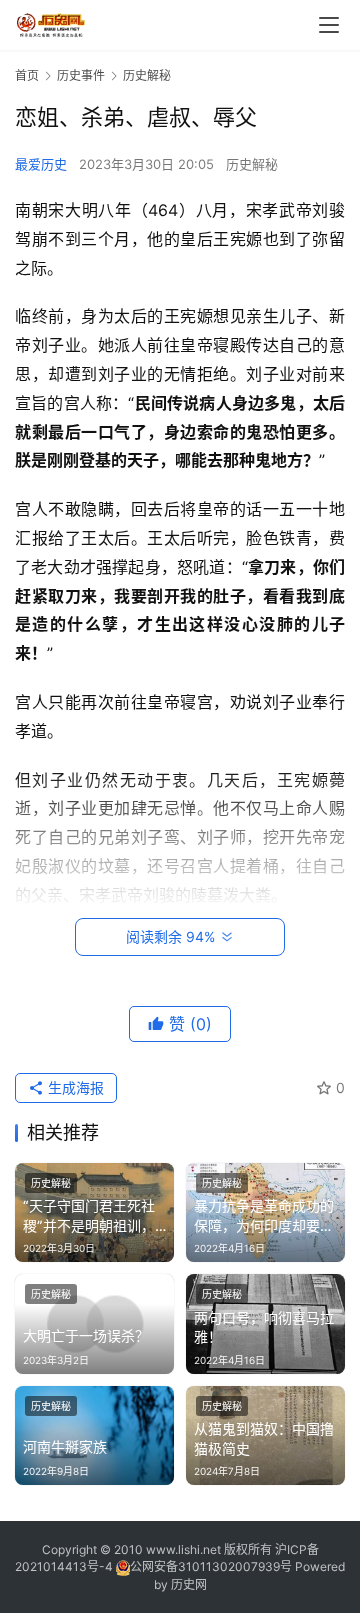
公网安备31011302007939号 (211, 1566)
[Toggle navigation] (329, 25)
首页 (27, 75)
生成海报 (74, 1087)
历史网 (189, 1584)
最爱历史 (41, 164)
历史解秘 (252, 164)
